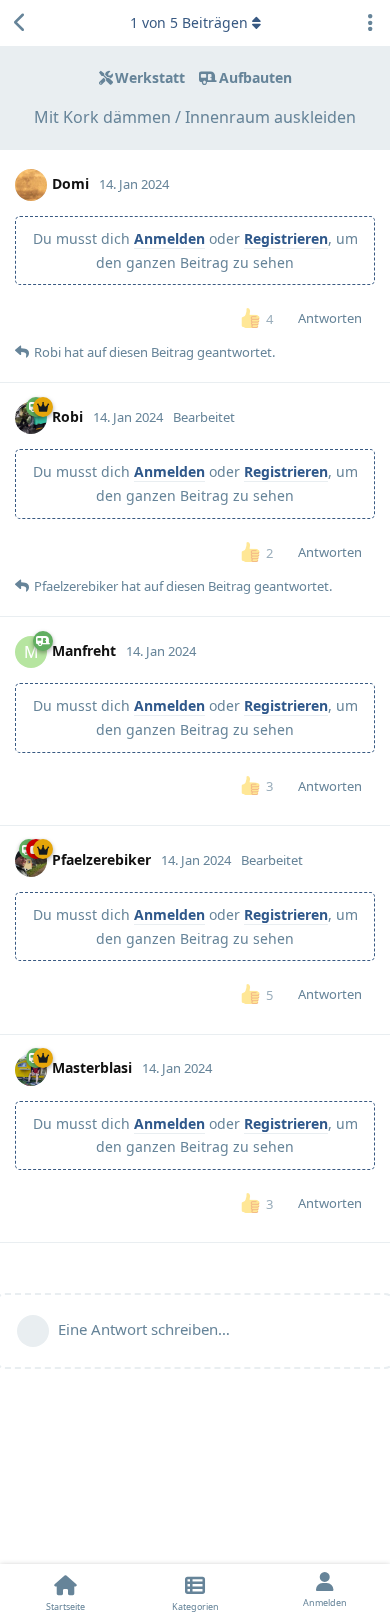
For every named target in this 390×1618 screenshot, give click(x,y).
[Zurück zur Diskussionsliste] (20, 23)
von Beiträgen (189, 22)
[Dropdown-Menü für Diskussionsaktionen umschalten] (370, 23)
